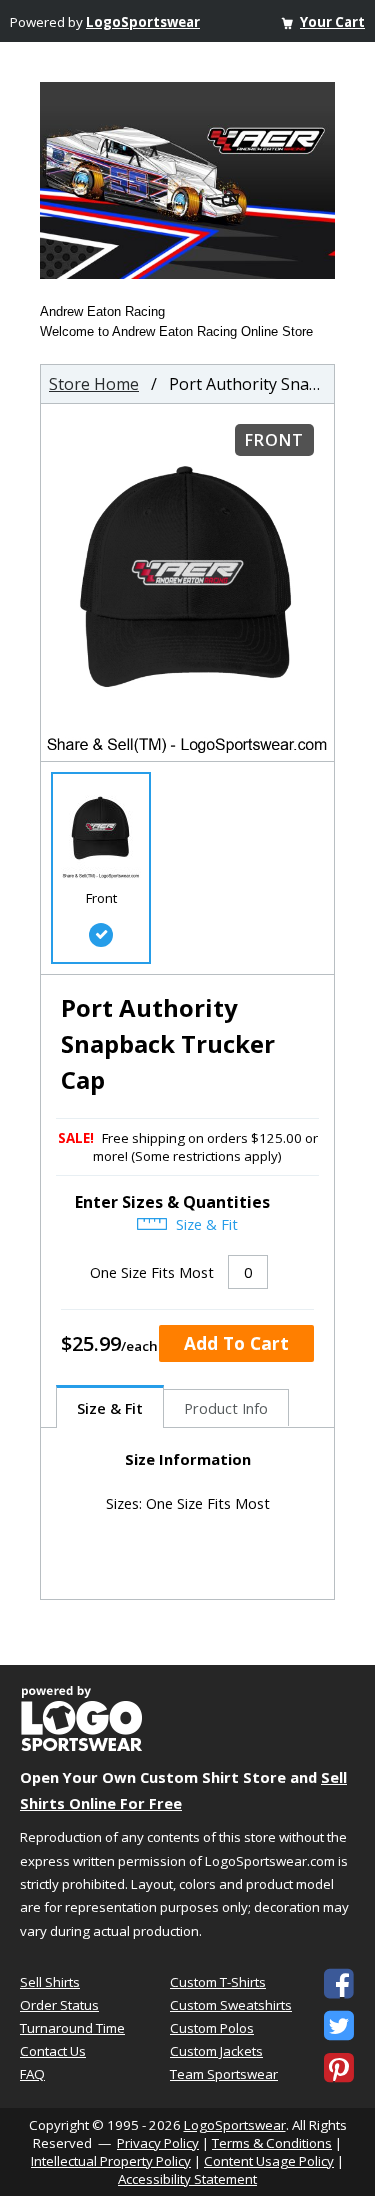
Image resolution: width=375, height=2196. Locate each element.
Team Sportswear (224, 2074)
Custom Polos (212, 2028)
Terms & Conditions (272, 2143)
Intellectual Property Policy (111, 2161)
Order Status (59, 2005)
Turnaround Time (72, 2028)
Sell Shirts (50, 1982)
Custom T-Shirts (218, 1982)
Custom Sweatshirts (231, 2005)
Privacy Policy (158, 2143)
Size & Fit (205, 1224)
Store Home (94, 384)
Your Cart (332, 22)
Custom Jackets (216, 2051)
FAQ (32, 2074)
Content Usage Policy (269, 2161)
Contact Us (53, 2051)
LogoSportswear (143, 22)
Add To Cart (236, 1343)
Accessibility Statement (187, 2179)
